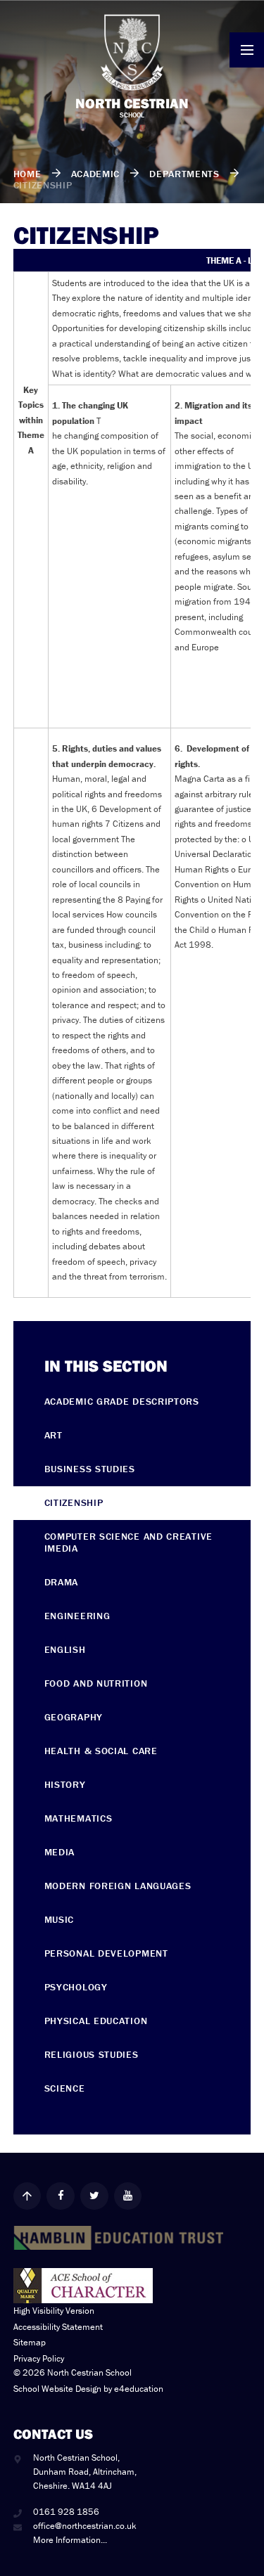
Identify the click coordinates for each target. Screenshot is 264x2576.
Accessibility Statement (58, 2327)
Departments (184, 174)
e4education (139, 2389)
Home (27, 174)
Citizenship (43, 185)
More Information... (70, 2540)
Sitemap (30, 2342)
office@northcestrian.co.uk (85, 2526)
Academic (96, 174)
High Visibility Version (54, 2311)
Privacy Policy (39, 2358)
